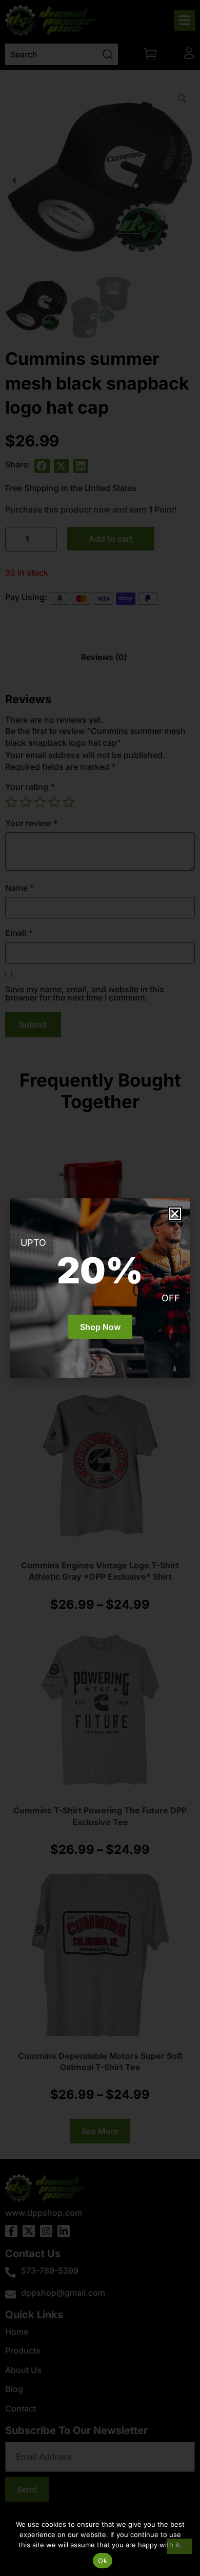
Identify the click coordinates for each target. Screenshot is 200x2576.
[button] (175, 1214)
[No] (179, 2546)
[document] (100, 1288)
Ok (103, 2561)
